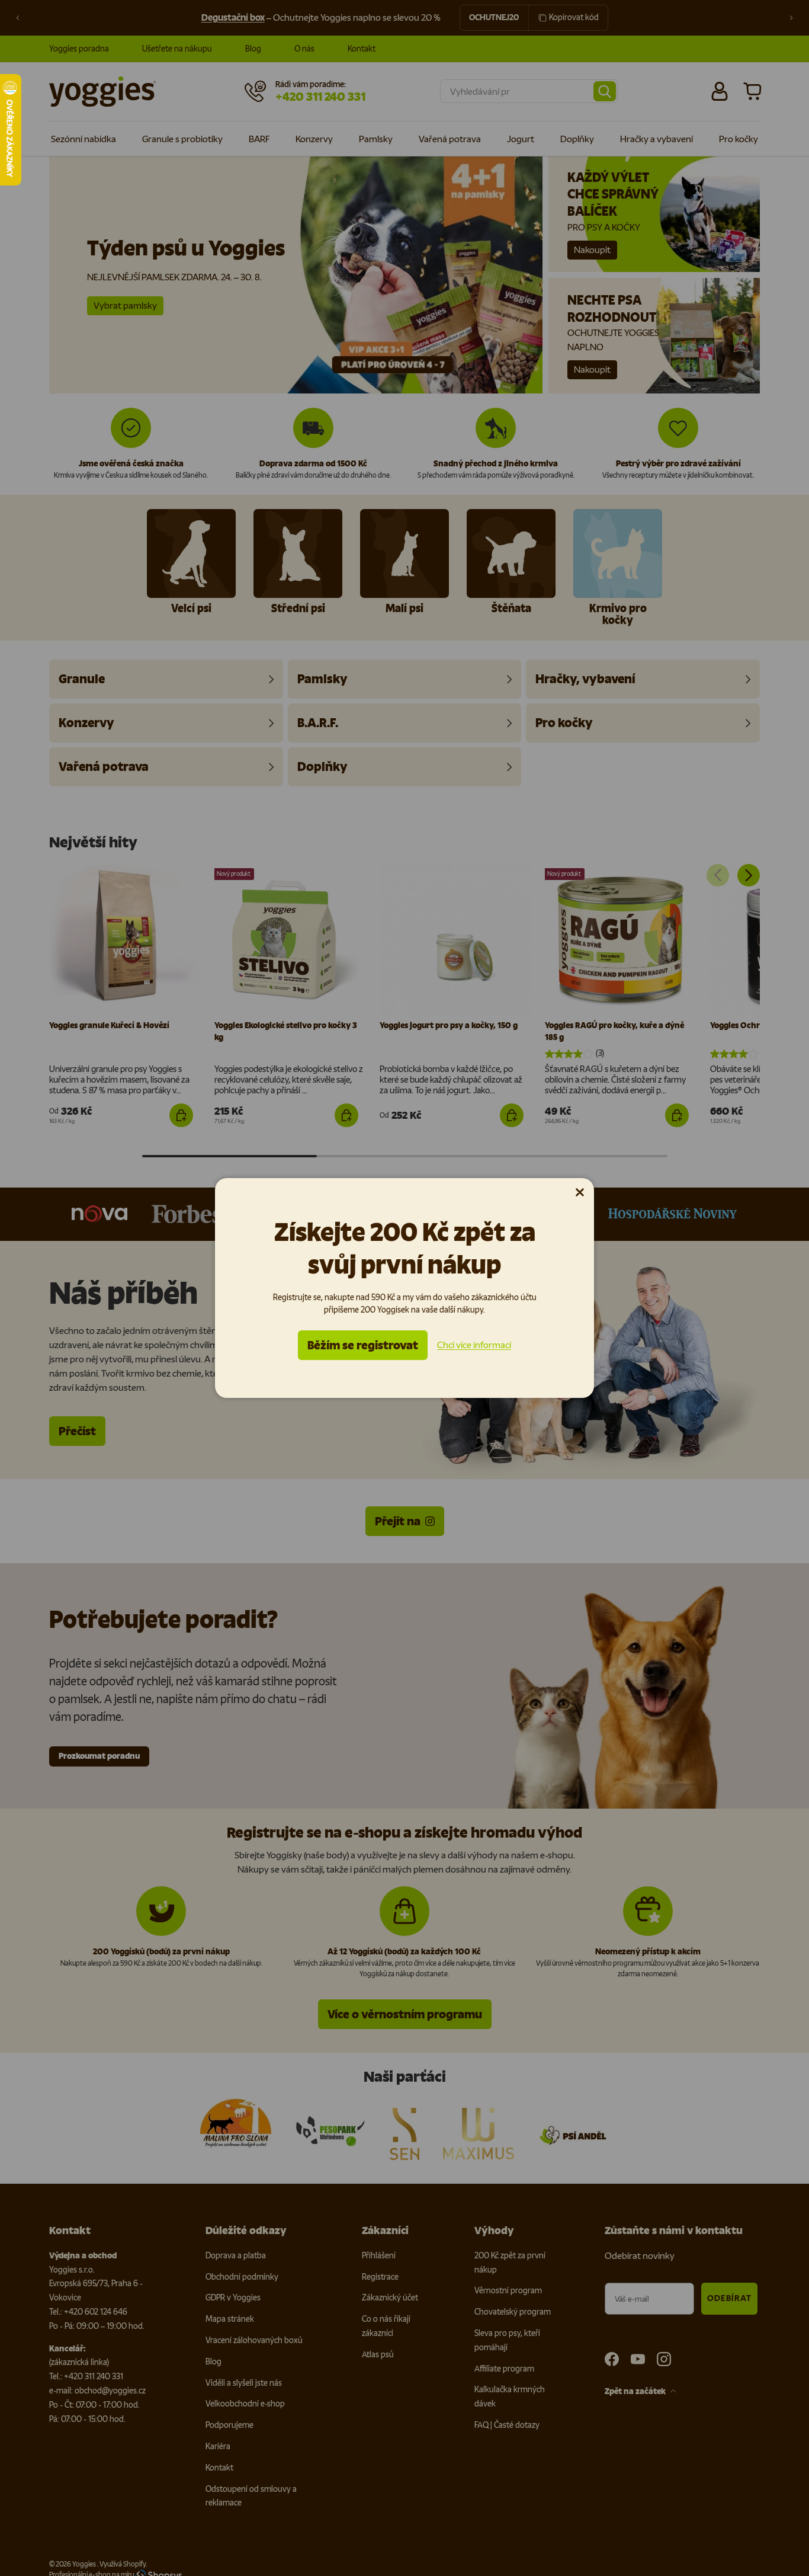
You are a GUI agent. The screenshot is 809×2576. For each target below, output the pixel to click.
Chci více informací (474, 1345)
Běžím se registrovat (363, 1345)
